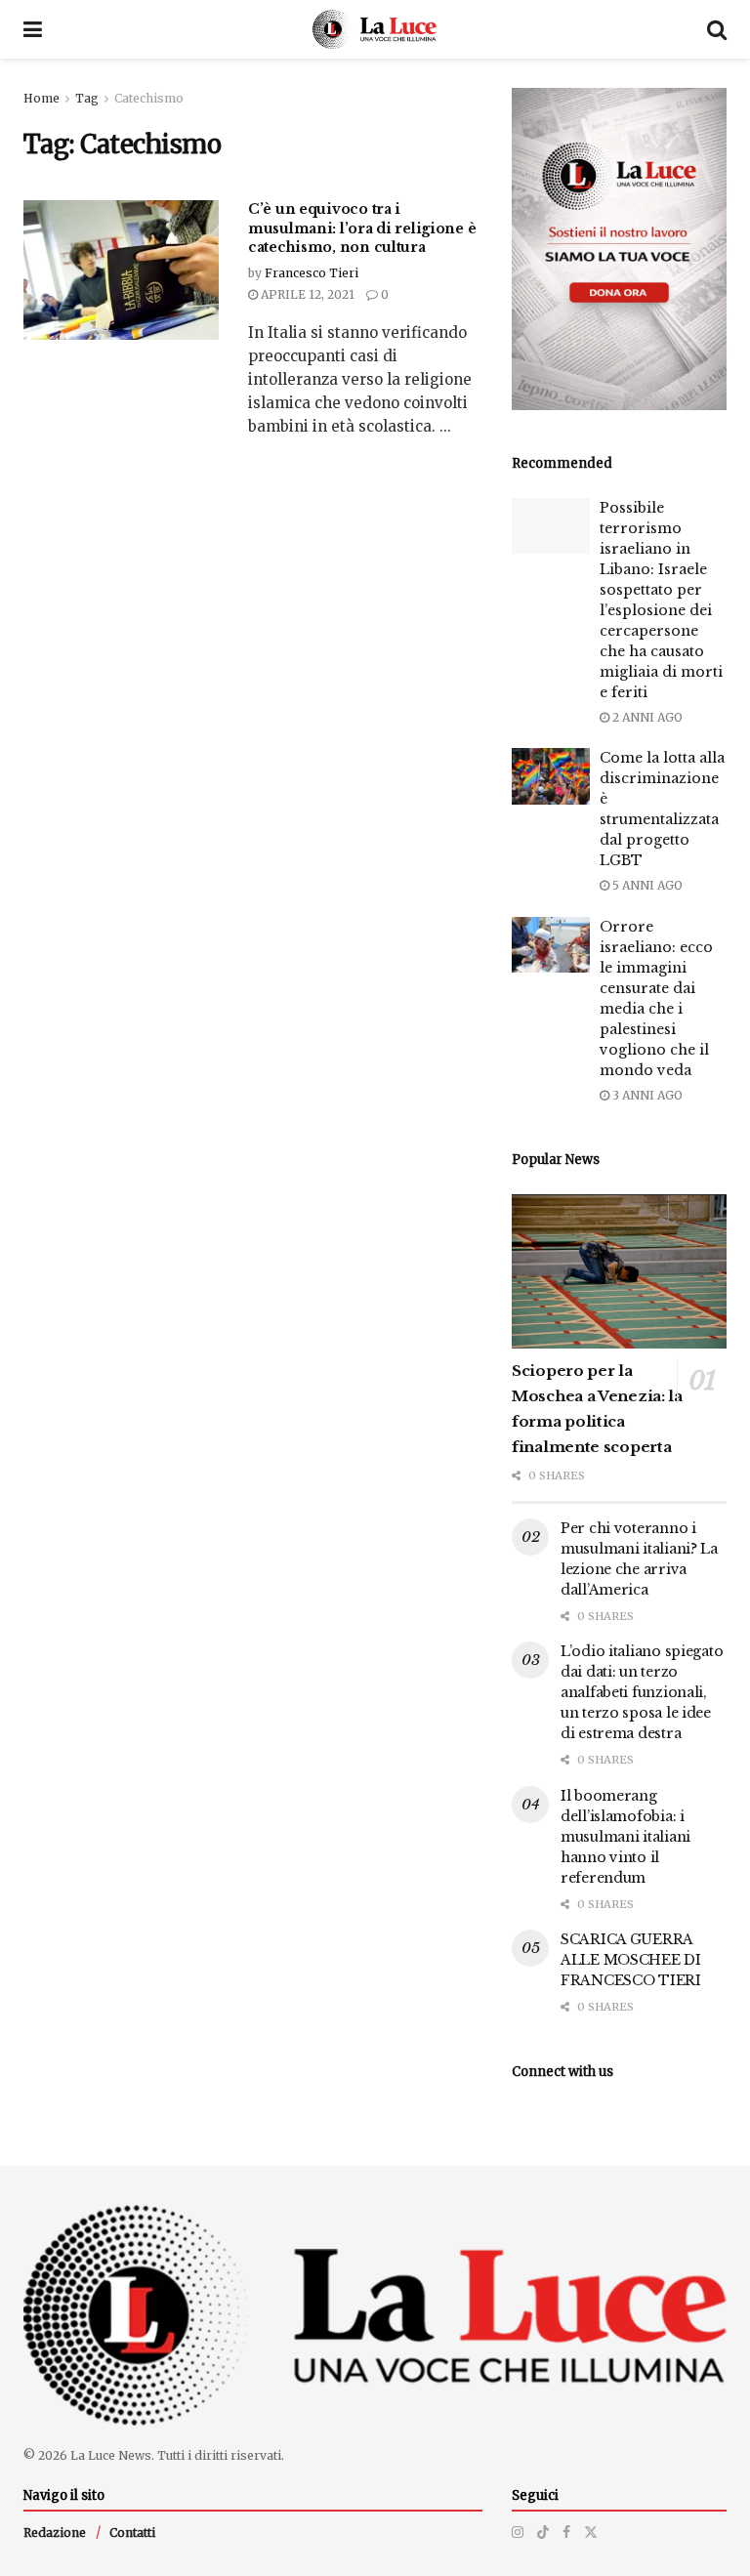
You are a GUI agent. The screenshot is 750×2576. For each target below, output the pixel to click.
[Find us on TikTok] (543, 2532)
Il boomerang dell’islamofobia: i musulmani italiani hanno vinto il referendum (625, 1837)
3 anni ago (646, 1095)
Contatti (132, 2533)
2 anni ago (646, 717)
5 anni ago (646, 885)
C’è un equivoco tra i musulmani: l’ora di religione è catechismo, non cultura (362, 228)
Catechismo (149, 98)
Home (42, 98)
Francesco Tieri (312, 273)
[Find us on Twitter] (591, 2532)
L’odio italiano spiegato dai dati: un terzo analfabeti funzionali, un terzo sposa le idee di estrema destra (642, 1692)
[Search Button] (717, 29)
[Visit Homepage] (375, 29)
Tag (87, 98)
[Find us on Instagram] (518, 2532)
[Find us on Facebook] (566, 2532)
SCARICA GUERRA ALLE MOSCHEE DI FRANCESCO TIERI (631, 1960)
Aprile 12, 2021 (306, 294)
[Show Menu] (33, 29)
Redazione (55, 2533)
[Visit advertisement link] (619, 249)
